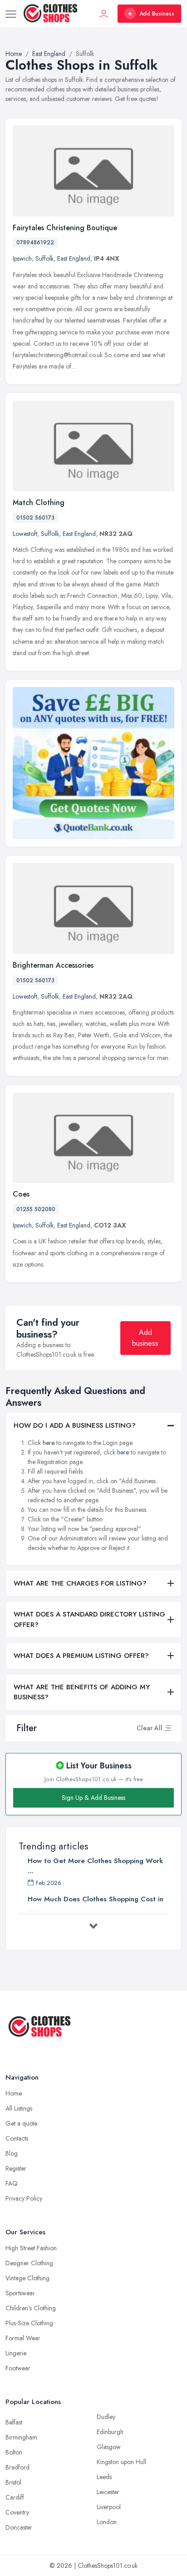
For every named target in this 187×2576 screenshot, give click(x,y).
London (107, 2522)
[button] (167, 1728)
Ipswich (22, 258)
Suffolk (44, 258)
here (49, 1443)
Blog (12, 2153)
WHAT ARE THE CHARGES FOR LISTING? (80, 1583)
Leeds (104, 2477)
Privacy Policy (24, 2198)
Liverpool (109, 2507)
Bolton (14, 2452)
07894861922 (35, 242)
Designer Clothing (29, 2263)
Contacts (17, 2138)
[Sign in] (104, 14)
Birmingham (21, 2437)
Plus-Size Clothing (29, 2323)
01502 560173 (35, 518)
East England (74, 258)
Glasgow (109, 2447)
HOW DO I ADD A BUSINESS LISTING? (75, 1425)
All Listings (19, 2108)
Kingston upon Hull (121, 2462)
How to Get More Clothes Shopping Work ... (95, 1866)
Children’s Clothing (31, 2308)
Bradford (17, 2467)
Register (16, 2168)
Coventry (17, 2512)
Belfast (14, 2422)
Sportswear (20, 2293)
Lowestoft (25, 534)
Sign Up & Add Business (93, 1798)
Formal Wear (23, 2338)
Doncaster (19, 2527)
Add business (145, 1338)
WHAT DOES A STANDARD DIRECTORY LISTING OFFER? (89, 1619)
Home (14, 2093)
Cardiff (15, 2497)
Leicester (108, 2492)
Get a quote (21, 2123)
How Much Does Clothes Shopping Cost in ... (96, 1904)
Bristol (13, 2482)
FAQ (12, 2183)
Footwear (18, 2368)
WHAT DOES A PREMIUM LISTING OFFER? (81, 1656)
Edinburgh (110, 2432)
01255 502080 (36, 1209)
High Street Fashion (31, 2248)
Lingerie (16, 2353)
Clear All (150, 1728)
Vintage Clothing (27, 2278)
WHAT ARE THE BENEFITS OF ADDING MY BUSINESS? (82, 1692)
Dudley (106, 2417)
